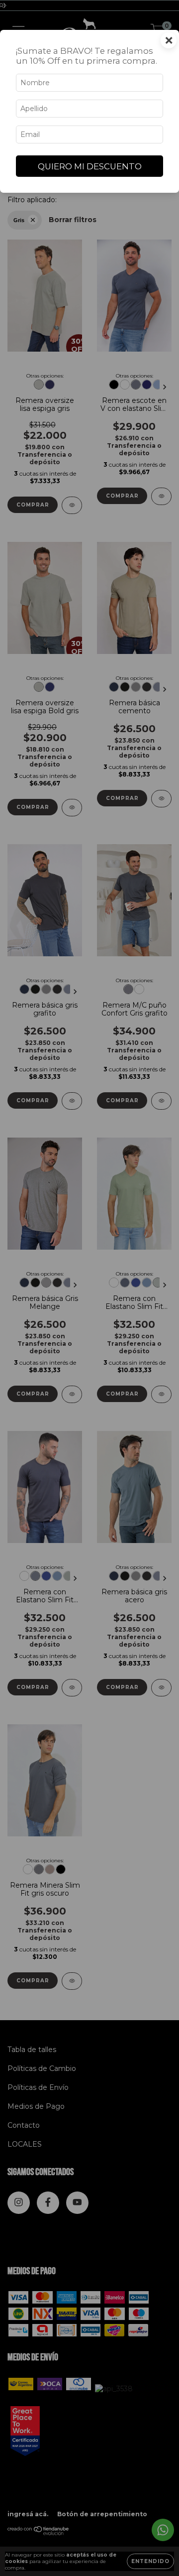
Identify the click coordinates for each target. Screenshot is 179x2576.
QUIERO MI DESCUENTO (90, 166)
